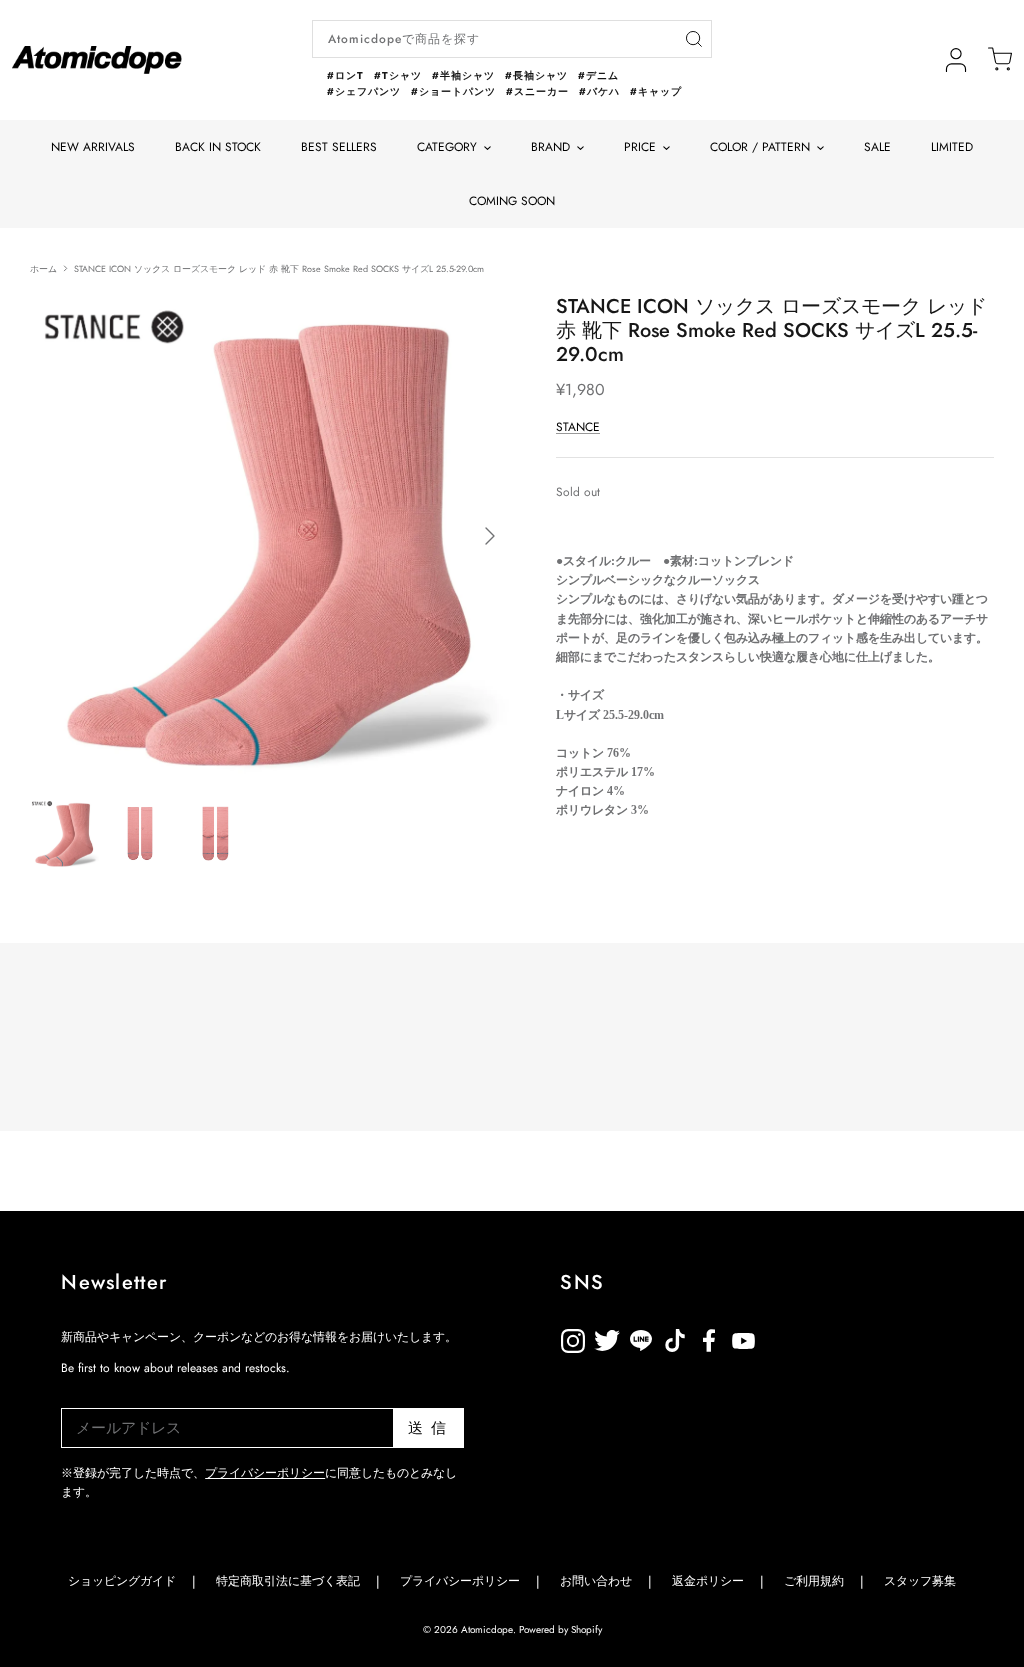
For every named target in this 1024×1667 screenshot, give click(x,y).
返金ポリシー (811, 1337)
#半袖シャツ (463, 75)
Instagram (573, 1337)
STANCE (578, 427)
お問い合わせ (596, 1581)
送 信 (427, 1428)
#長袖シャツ (536, 75)
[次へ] (490, 536)
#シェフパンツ (364, 91)
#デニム (598, 75)
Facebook (743, 1337)
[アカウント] (956, 60)
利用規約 (777, 1337)
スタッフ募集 (920, 1581)
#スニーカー (537, 91)
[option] (271, 536)
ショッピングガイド (122, 1581)
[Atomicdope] (97, 60)
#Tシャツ (398, 75)
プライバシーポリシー (265, 1473)
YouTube (709, 1337)
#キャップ (656, 91)
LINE (675, 1337)
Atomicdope (487, 1629)
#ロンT (345, 75)
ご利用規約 (814, 1581)
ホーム (43, 267)
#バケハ (599, 91)
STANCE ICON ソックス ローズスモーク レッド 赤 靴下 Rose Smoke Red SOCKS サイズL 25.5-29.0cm (279, 267)
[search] (693, 39)
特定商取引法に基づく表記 (288, 1581)
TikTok (641, 1337)
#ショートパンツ (453, 91)
